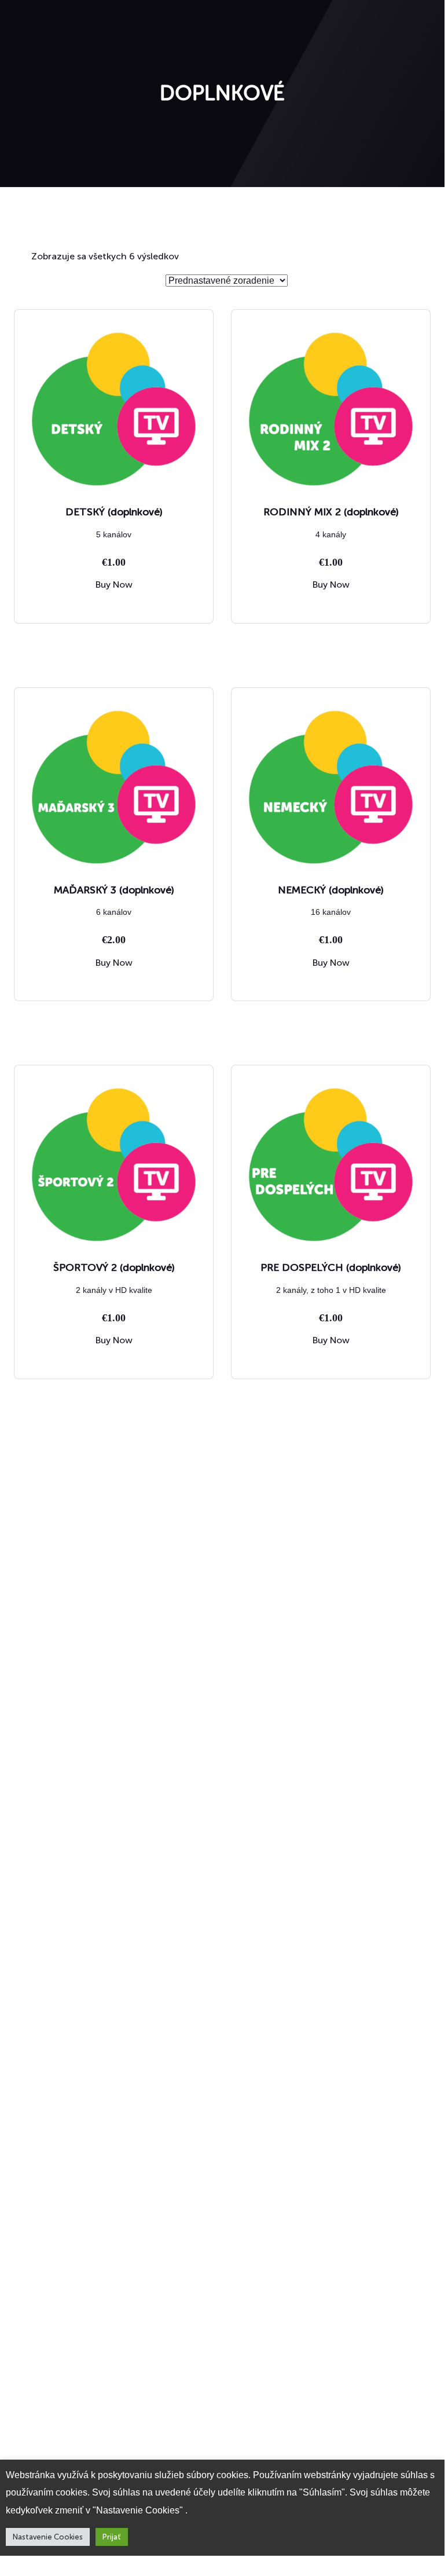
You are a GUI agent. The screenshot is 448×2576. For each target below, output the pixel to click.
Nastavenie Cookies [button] (48, 2537)
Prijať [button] (112, 2537)
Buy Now (114, 585)
